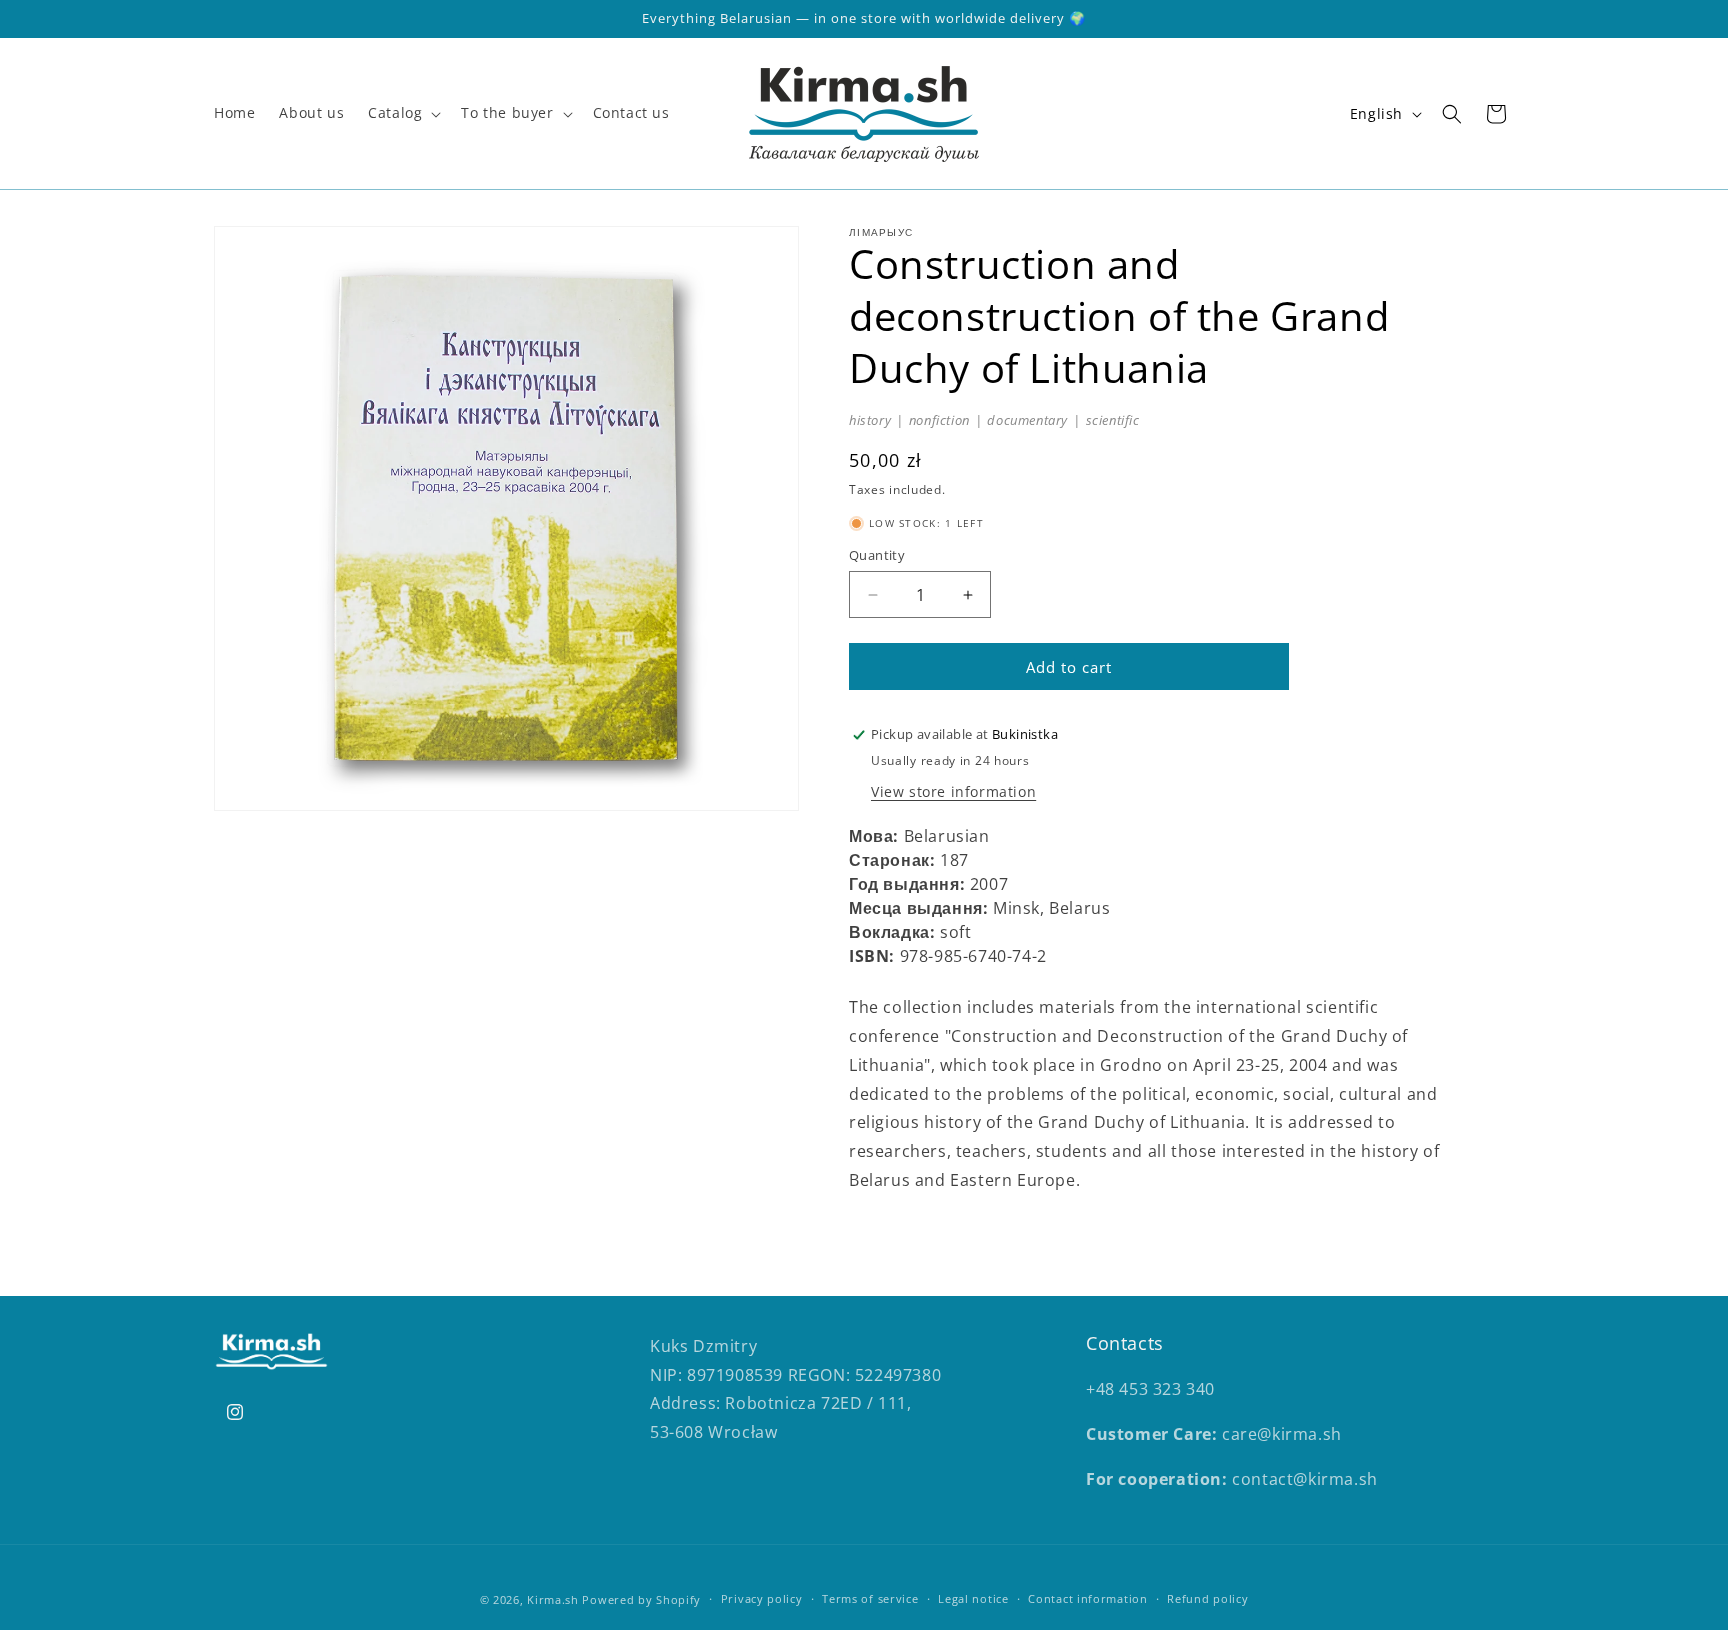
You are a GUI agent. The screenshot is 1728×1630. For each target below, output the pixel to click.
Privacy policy (762, 1598)
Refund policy (1207, 1598)
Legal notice (973, 1598)
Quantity (877, 555)
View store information (953, 791)
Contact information (1087, 1598)
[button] (402, 113)
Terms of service (870, 1598)
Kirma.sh (553, 1599)
